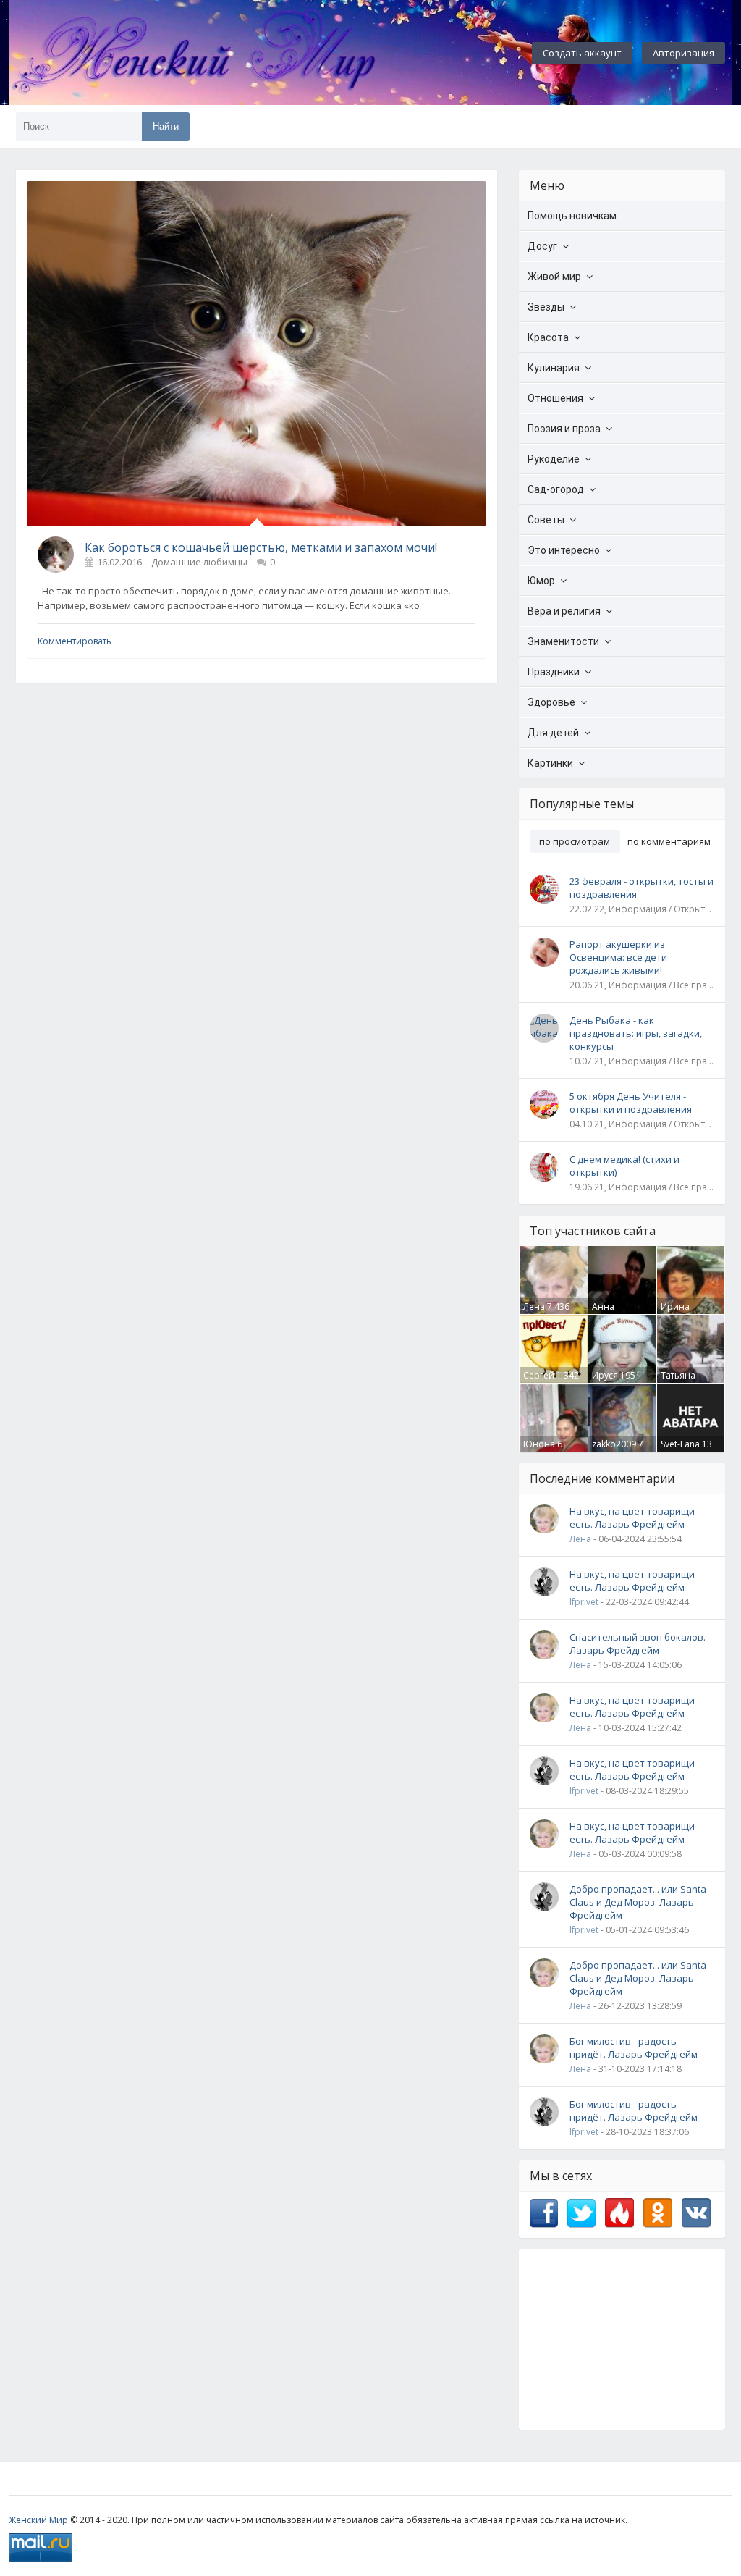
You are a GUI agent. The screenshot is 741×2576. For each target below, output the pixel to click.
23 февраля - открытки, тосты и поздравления (642, 888)
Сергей (539, 1375)
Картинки (550, 763)
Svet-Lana (680, 1444)
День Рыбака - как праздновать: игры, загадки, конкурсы (636, 1033)
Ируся (605, 1375)
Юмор (541, 581)
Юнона (539, 1444)
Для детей (553, 733)
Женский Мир (38, 2520)
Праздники (554, 672)
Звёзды (546, 307)
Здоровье (551, 702)
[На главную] (233, 53)
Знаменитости (563, 641)
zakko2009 (614, 1444)
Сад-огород (556, 489)
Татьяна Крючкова (682, 1381)
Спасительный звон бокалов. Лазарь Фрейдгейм (638, 1643)
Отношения (555, 398)
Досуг (542, 246)
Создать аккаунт (582, 53)
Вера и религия (564, 611)
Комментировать (75, 641)
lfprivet (584, 1602)
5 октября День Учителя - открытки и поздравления (631, 1103)
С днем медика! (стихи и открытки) (624, 1166)
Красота (548, 337)
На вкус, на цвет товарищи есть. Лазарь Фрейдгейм (632, 1518)
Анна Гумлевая (612, 1313)
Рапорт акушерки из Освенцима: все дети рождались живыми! (618, 957)
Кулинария (554, 368)
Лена (534, 1306)
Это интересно (564, 550)
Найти (166, 126)
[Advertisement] (622, 2339)
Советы (546, 520)
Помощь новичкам (572, 216)
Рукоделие (554, 459)
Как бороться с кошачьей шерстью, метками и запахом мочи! (261, 547)
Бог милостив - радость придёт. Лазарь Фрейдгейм (634, 2047)
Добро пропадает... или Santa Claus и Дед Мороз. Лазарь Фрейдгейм (638, 1902)
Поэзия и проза (564, 429)
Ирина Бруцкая (678, 1313)
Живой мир (554, 277)
